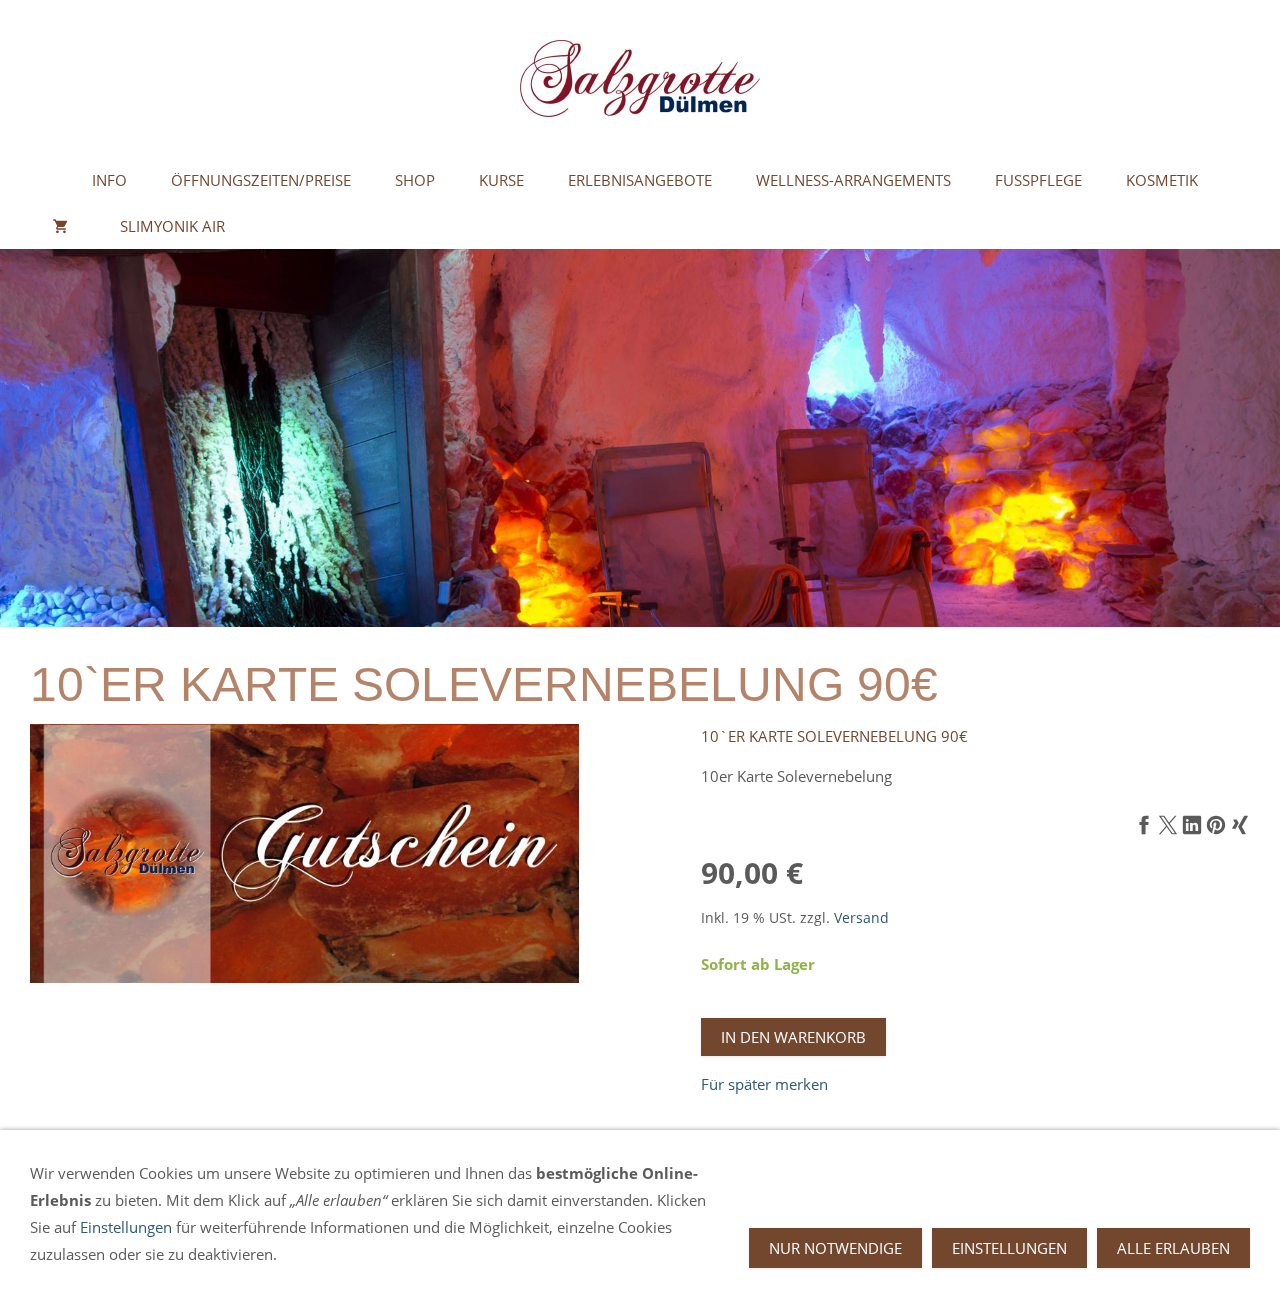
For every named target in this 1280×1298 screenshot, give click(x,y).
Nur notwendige (835, 1248)
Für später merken (764, 1084)
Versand (861, 918)
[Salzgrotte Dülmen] (50, 180)
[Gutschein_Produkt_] (304, 853)
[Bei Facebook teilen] (1144, 826)
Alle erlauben (1173, 1248)
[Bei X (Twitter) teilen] (1168, 826)
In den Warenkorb (793, 1037)
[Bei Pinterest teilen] (1216, 826)
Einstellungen (126, 1227)
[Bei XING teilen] (1240, 826)
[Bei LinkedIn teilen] (1192, 826)
